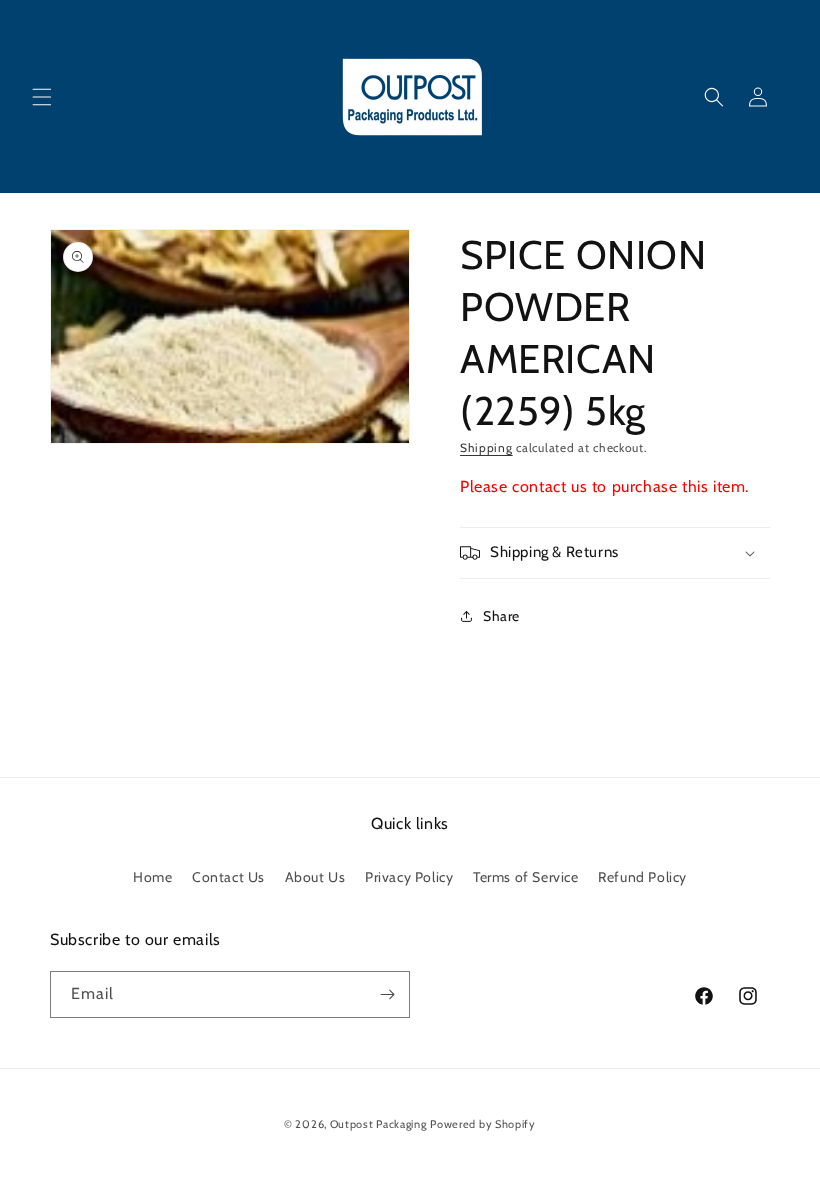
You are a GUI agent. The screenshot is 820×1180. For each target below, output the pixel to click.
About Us (315, 877)
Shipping (486, 447)
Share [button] (501, 616)
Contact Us (228, 877)
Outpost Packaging (378, 1124)
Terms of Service (526, 877)
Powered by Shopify (483, 1124)
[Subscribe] (387, 994)
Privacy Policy (409, 877)
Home (152, 877)
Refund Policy (642, 877)
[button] (42, 97)
